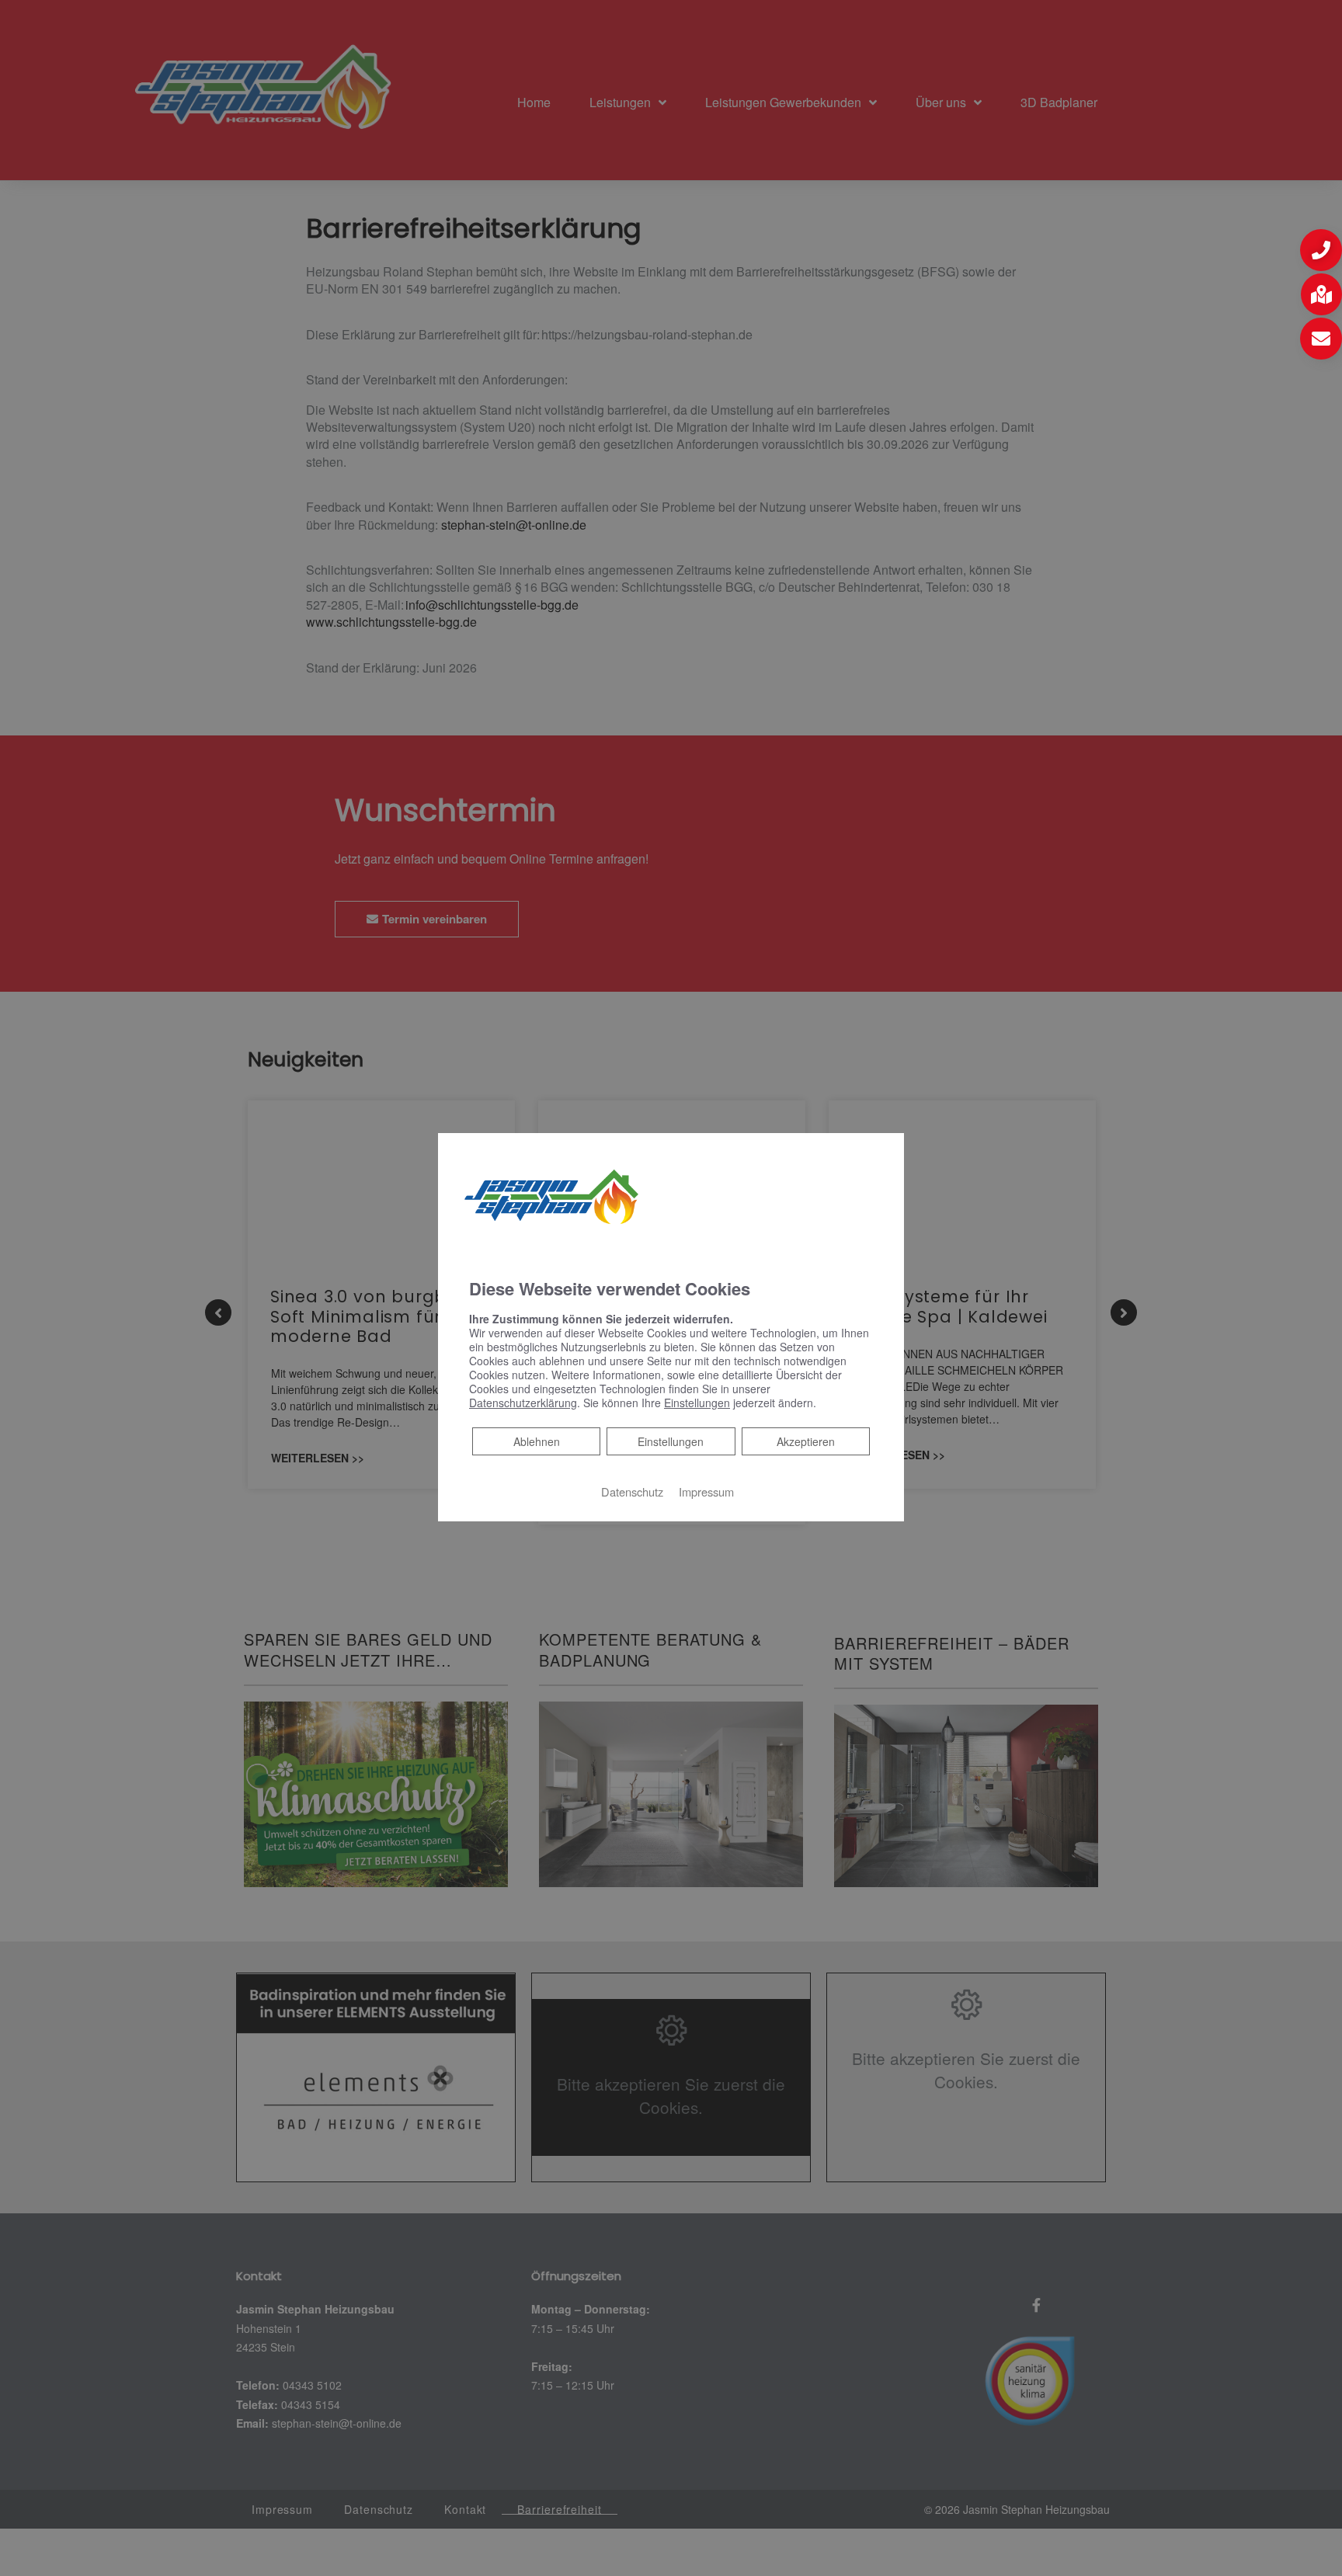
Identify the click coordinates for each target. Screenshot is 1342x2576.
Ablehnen (536, 1441)
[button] (1321, 250)
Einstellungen (671, 1441)
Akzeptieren (806, 1441)
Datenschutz (632, 1491)
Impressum (706, 1491)
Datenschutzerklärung (523, 1403)
